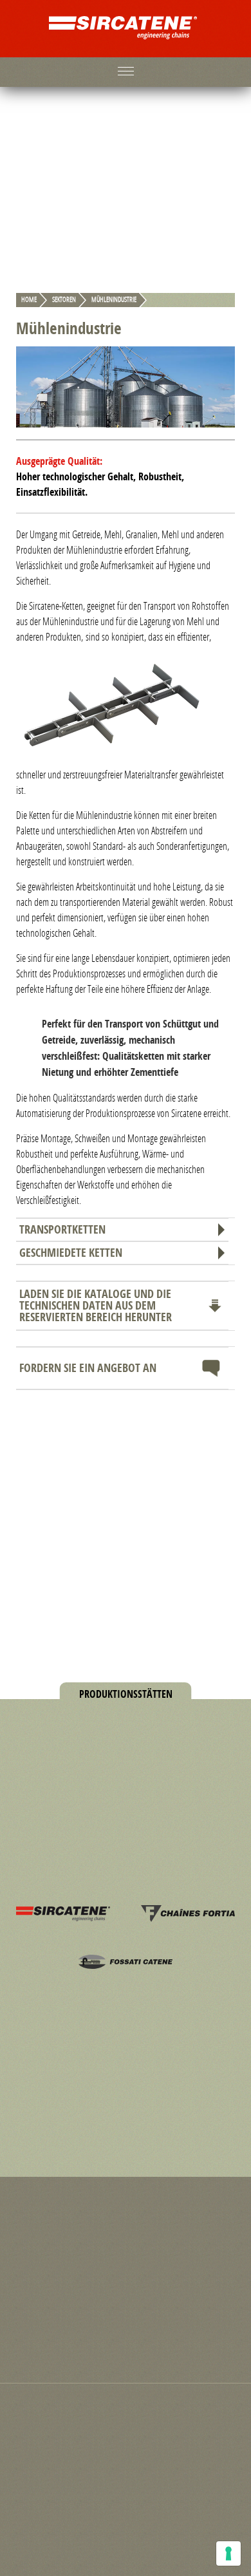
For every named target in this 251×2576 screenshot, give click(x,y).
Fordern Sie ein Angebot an (88, 1368)
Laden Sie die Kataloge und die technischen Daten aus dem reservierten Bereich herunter (96, 1305)
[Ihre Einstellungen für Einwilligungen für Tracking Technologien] (228, 2553)
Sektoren (64, 300)
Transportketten (62, 1229)
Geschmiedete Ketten (71, 1253)
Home (29, 300)
